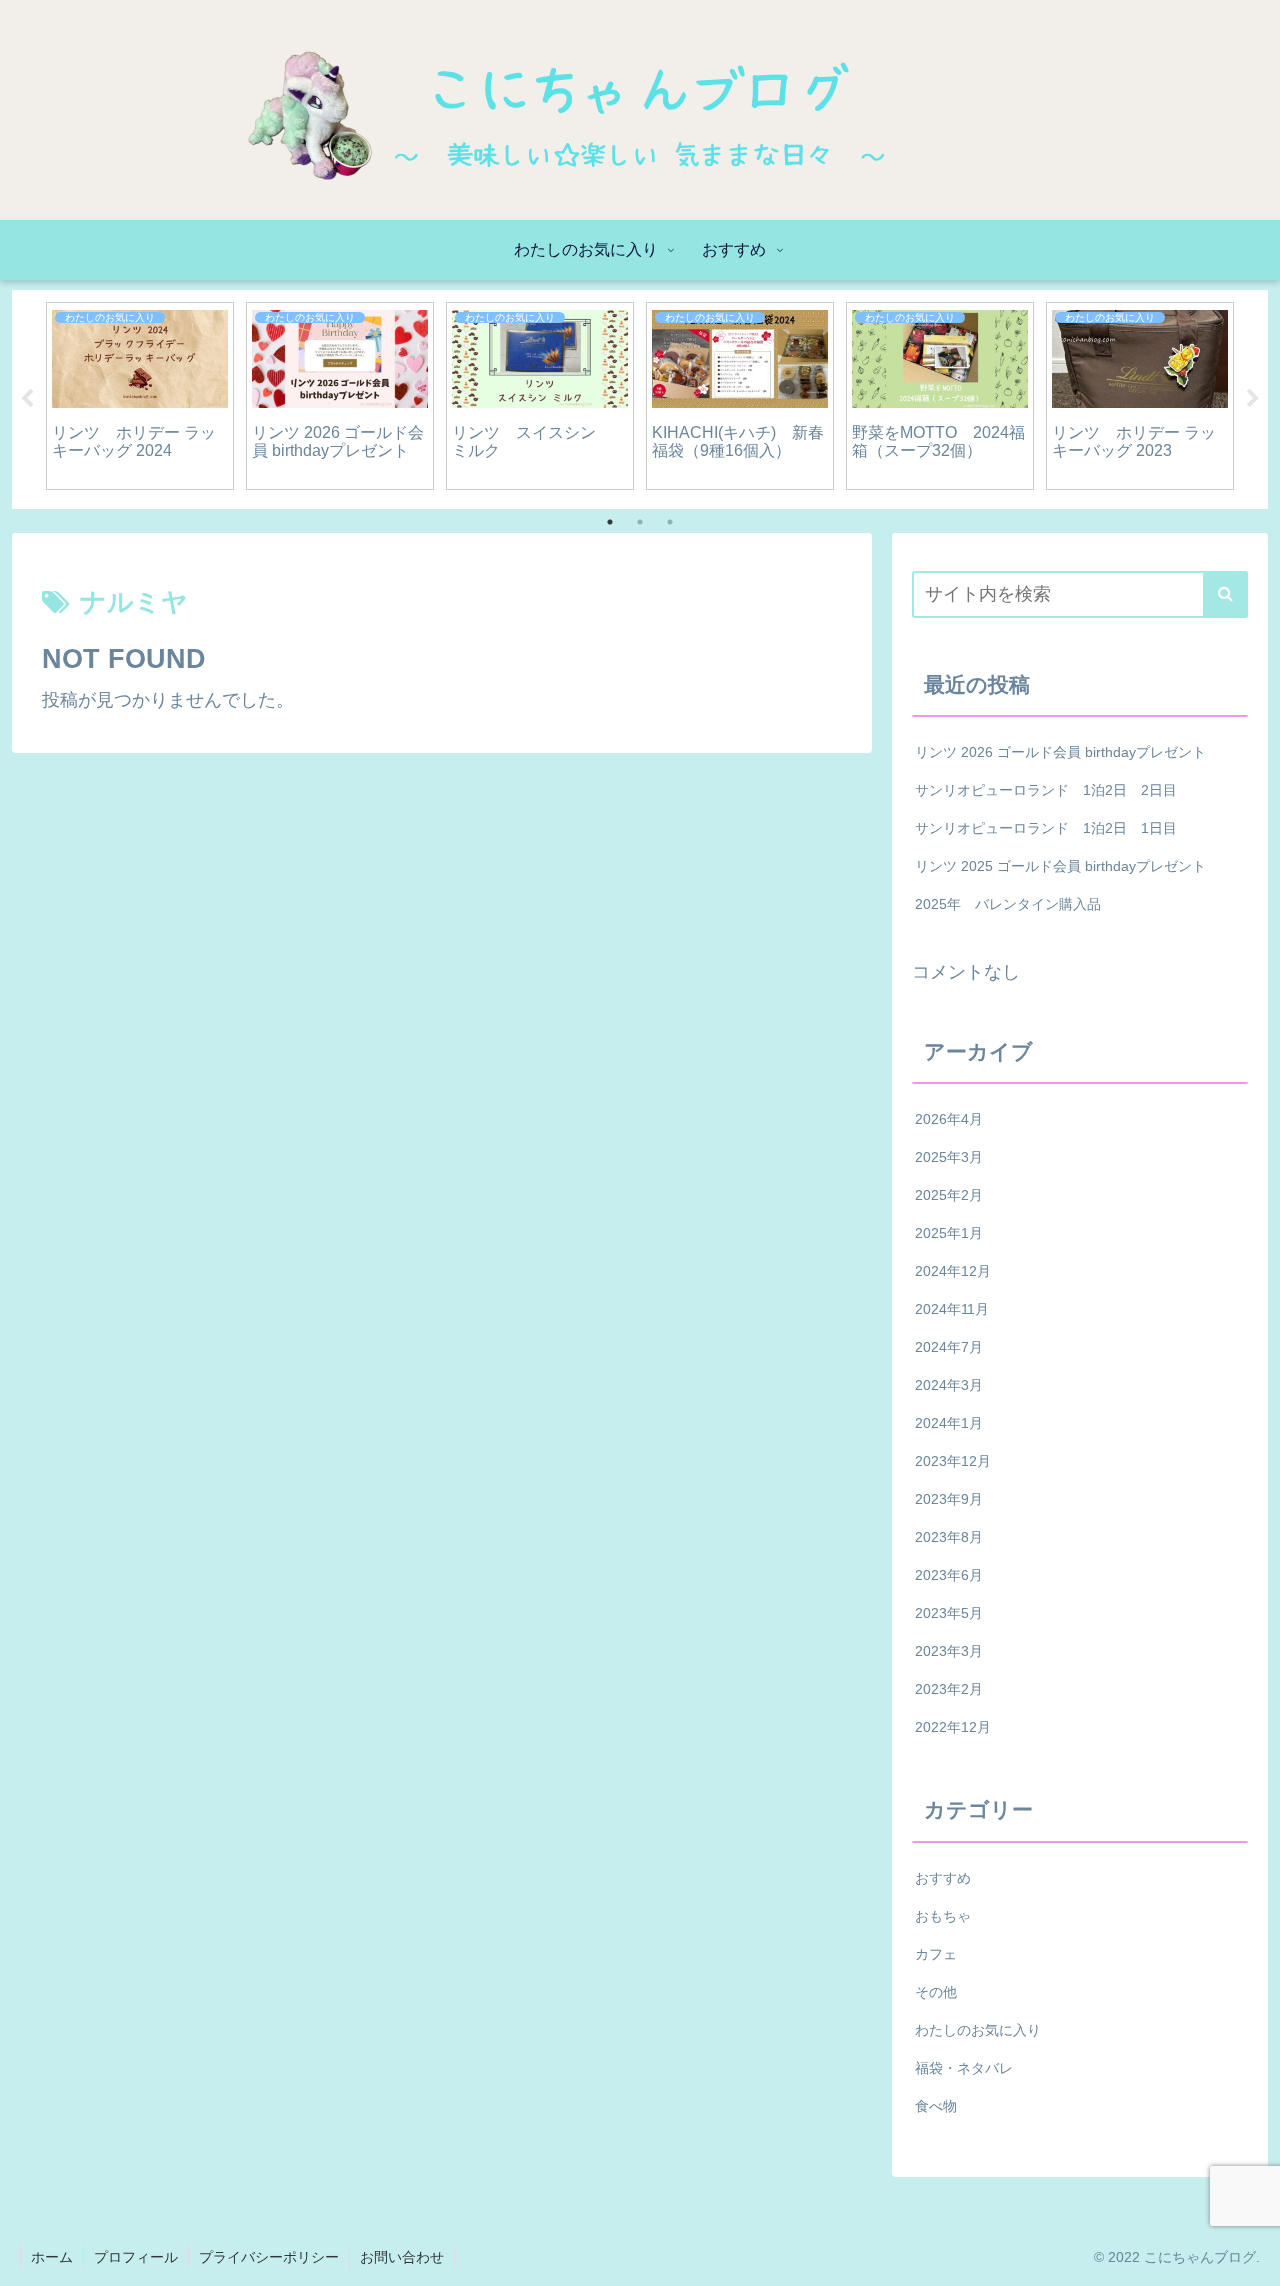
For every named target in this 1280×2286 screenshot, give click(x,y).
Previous (27, 399)
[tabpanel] (140, 396)
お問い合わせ (402, 2257)
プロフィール (136, 2257)
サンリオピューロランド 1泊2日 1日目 (1046, 828)
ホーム (52, 2257)
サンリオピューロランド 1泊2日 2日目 (1046, 790)
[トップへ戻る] (1250, 2256)
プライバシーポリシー (269, 2257)
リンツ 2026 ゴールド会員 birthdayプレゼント (1060, 752)
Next (1253, 399)
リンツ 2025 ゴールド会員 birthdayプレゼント (1060, 866)
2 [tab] (640, 522)
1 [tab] (610, 522)
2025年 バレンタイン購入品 (1008, 904)
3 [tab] (670, 522)
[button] (1225, 594)
